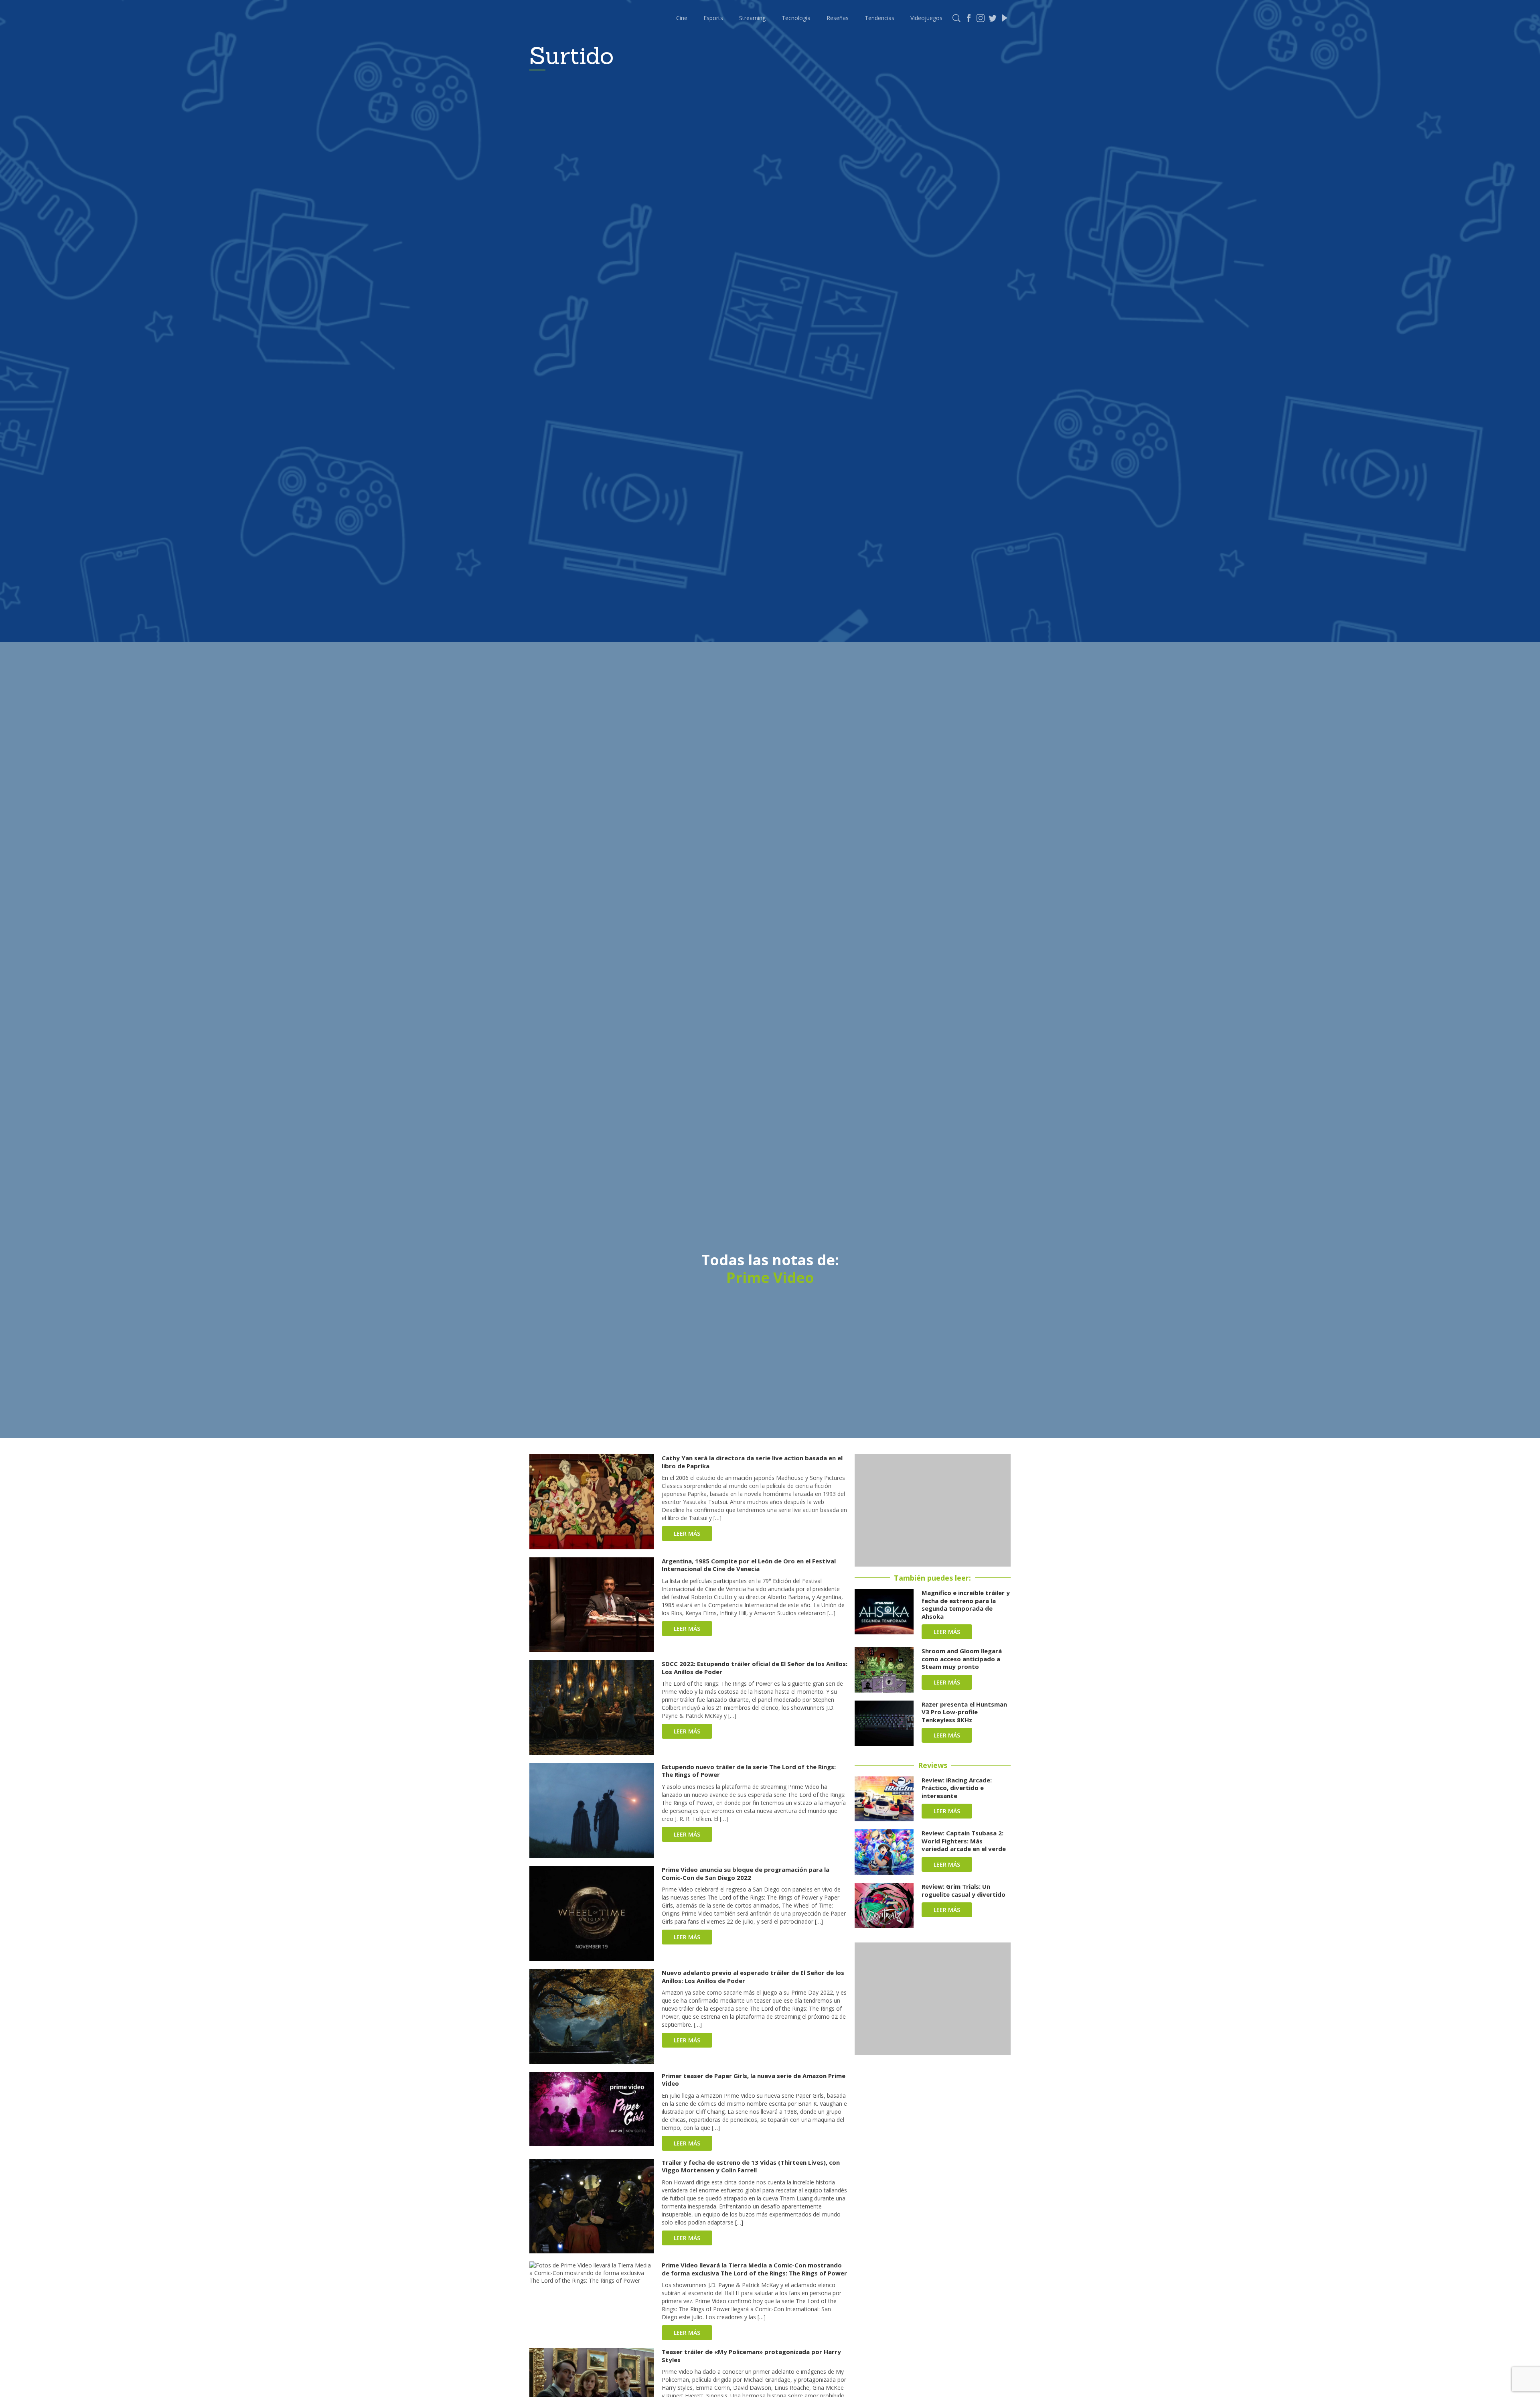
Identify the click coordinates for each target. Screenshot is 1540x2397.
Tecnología (796, 18)
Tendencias (879, 18)
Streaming (752, 18)
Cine (682, 18)
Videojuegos (926, 18)
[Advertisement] (933, 1510)
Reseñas (838, 18)
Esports (713, 18)
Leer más (687, 1533)
